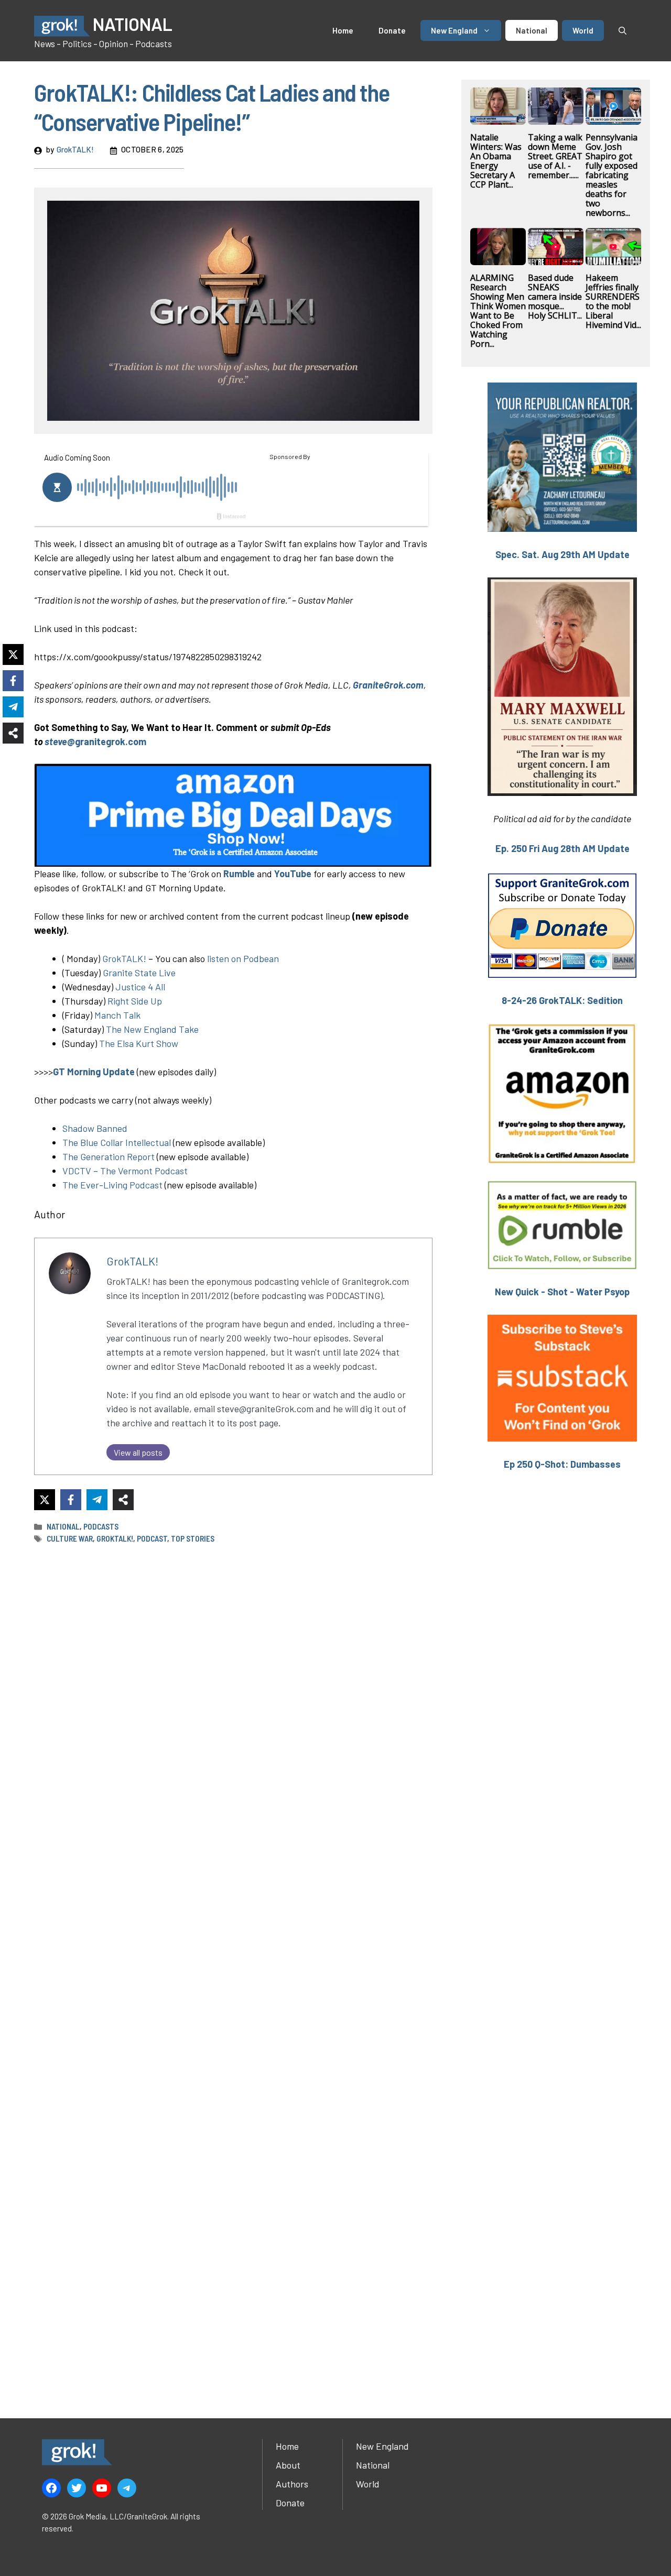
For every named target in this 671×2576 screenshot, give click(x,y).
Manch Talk (117, 1015)
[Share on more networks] (123, 1500)
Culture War (70, 1538)
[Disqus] (233, 1968)
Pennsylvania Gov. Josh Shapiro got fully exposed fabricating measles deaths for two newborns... (612, 175)
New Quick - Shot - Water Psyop (562, 1292)
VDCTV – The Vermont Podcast (125, 1171)
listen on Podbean (243, 958)
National (532, 30)
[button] (623, 30)
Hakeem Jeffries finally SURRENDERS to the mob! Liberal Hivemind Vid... (613, 301)
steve (56, 741)
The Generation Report (109, 1156)
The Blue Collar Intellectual (117, 1142)
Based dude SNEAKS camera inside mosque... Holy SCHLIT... (555, 297)
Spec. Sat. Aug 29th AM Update (562, 554)
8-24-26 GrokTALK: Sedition (562, 1000)
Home (343, 30)
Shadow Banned (95, 1128)
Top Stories (193, 1538)
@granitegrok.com (107, 741)
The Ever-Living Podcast (112, 1185)
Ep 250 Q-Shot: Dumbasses (562, 1464)
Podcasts (101, 1526)
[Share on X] (45, 1500)
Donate (392, 30)
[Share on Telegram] (97, 1500)
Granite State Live (139, 973)
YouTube (293, 874)
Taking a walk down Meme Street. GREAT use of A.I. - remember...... (555, 156)
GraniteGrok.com (388, 685)
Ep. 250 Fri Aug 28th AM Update (562, 848)
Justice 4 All (140, 987)
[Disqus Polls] (233, 1691)
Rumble (238, 874)
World (583, 30)
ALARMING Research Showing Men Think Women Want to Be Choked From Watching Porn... (498, 311)
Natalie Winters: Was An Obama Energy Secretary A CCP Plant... (496, 161)
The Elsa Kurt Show (139, 1043)
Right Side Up (135, 1001)
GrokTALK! (75, 149)
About (288, 2465)
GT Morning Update (94, 1072)
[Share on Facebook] (71, 1500)
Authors (292, 2484)
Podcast (152, 1538)
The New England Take (151, 1029)
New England (454, 30)
